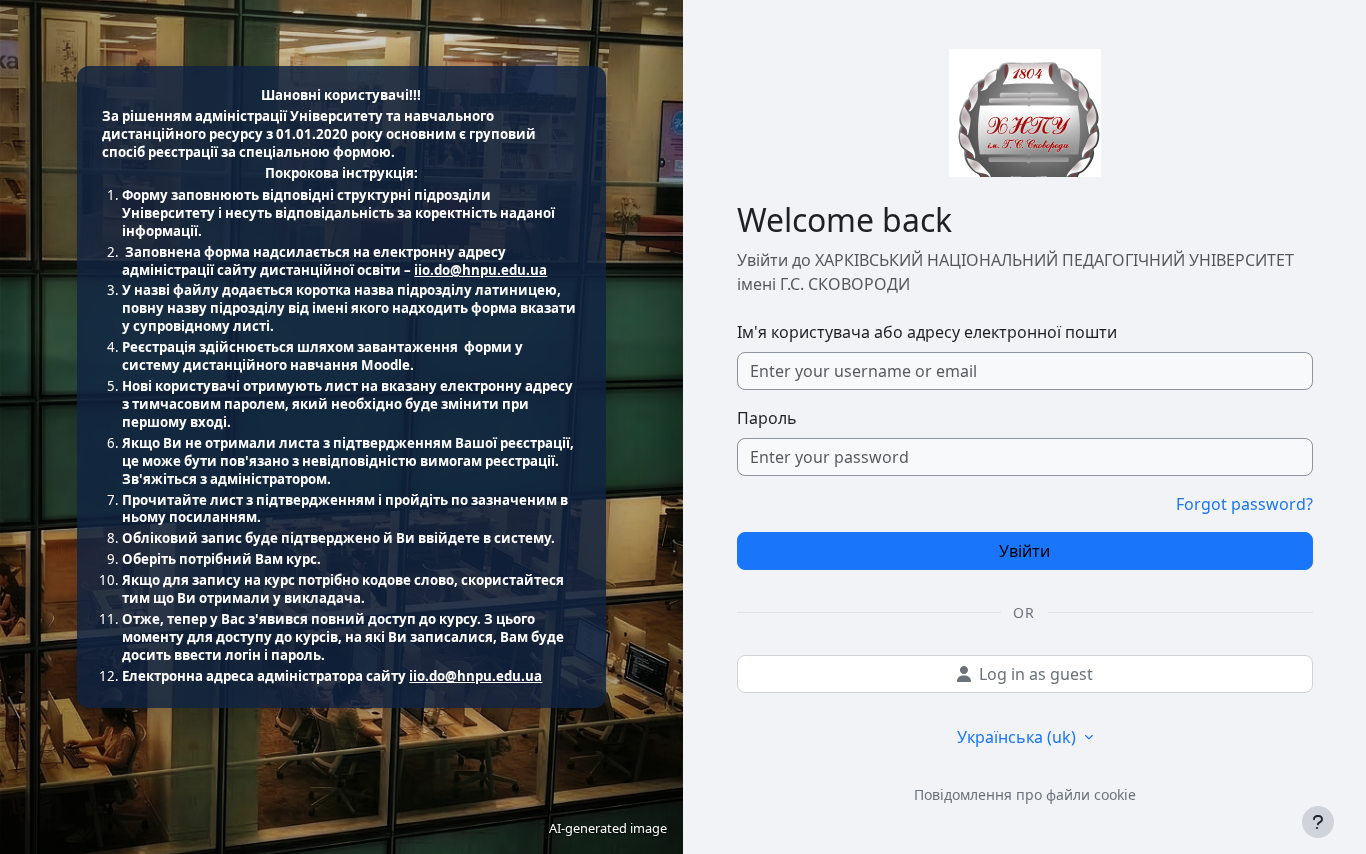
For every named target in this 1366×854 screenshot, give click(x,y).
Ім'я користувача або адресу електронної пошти (927, 332)
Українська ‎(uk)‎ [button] (1018, 737)
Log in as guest (1036, 674)
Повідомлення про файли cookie (1025, 794)
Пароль (767, 418)
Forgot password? (1244, 504)
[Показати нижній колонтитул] (1318, 822)
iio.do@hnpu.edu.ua (480, 270)
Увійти (1024, 551)
